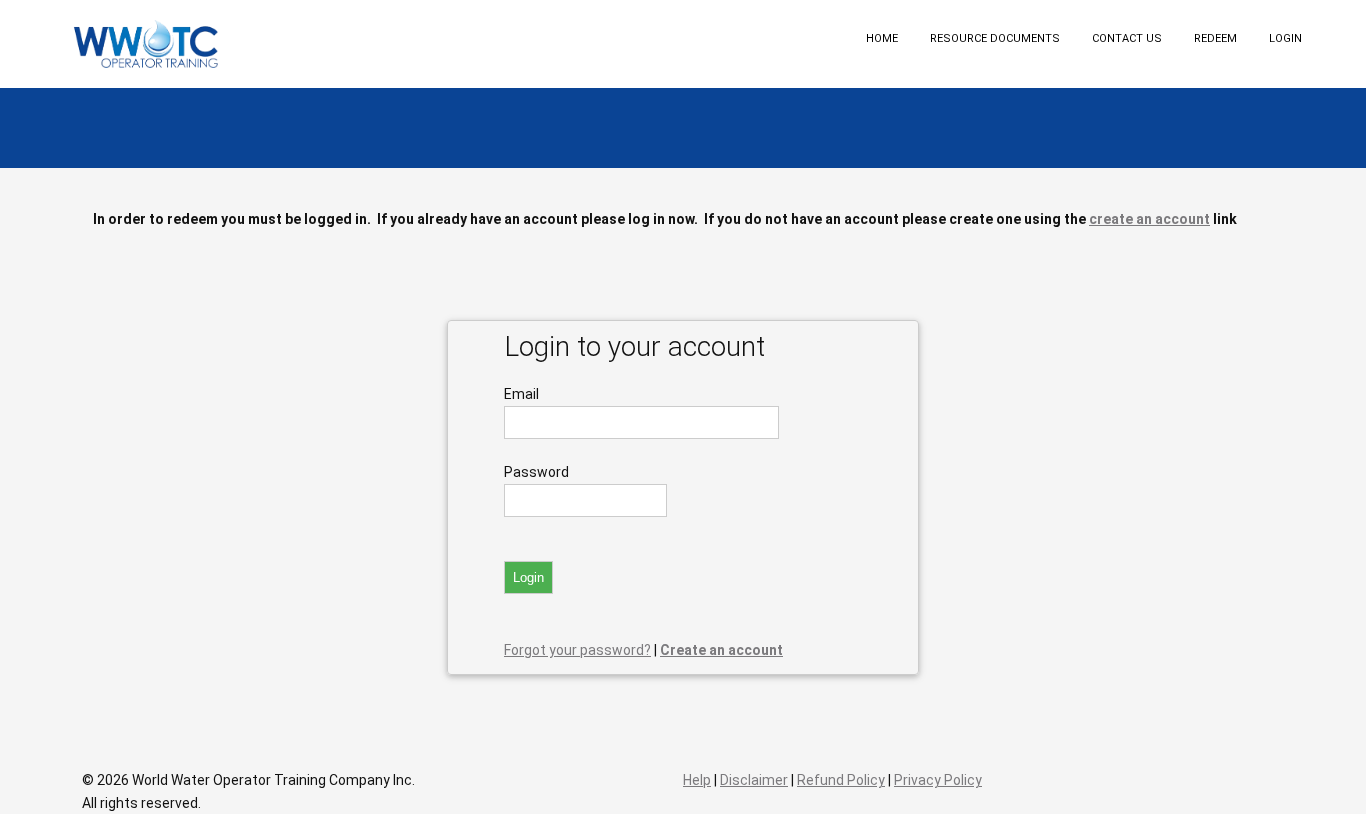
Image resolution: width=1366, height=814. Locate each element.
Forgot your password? (577, 650)
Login (1285, 38)
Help (697, 780)
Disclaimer (754, 780)
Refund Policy (841, 780)
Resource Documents (995, 38)
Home (882, 38)
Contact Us (1127, 38)
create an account (1149, 219)
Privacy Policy (938, 780)
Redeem (1215, 38)
